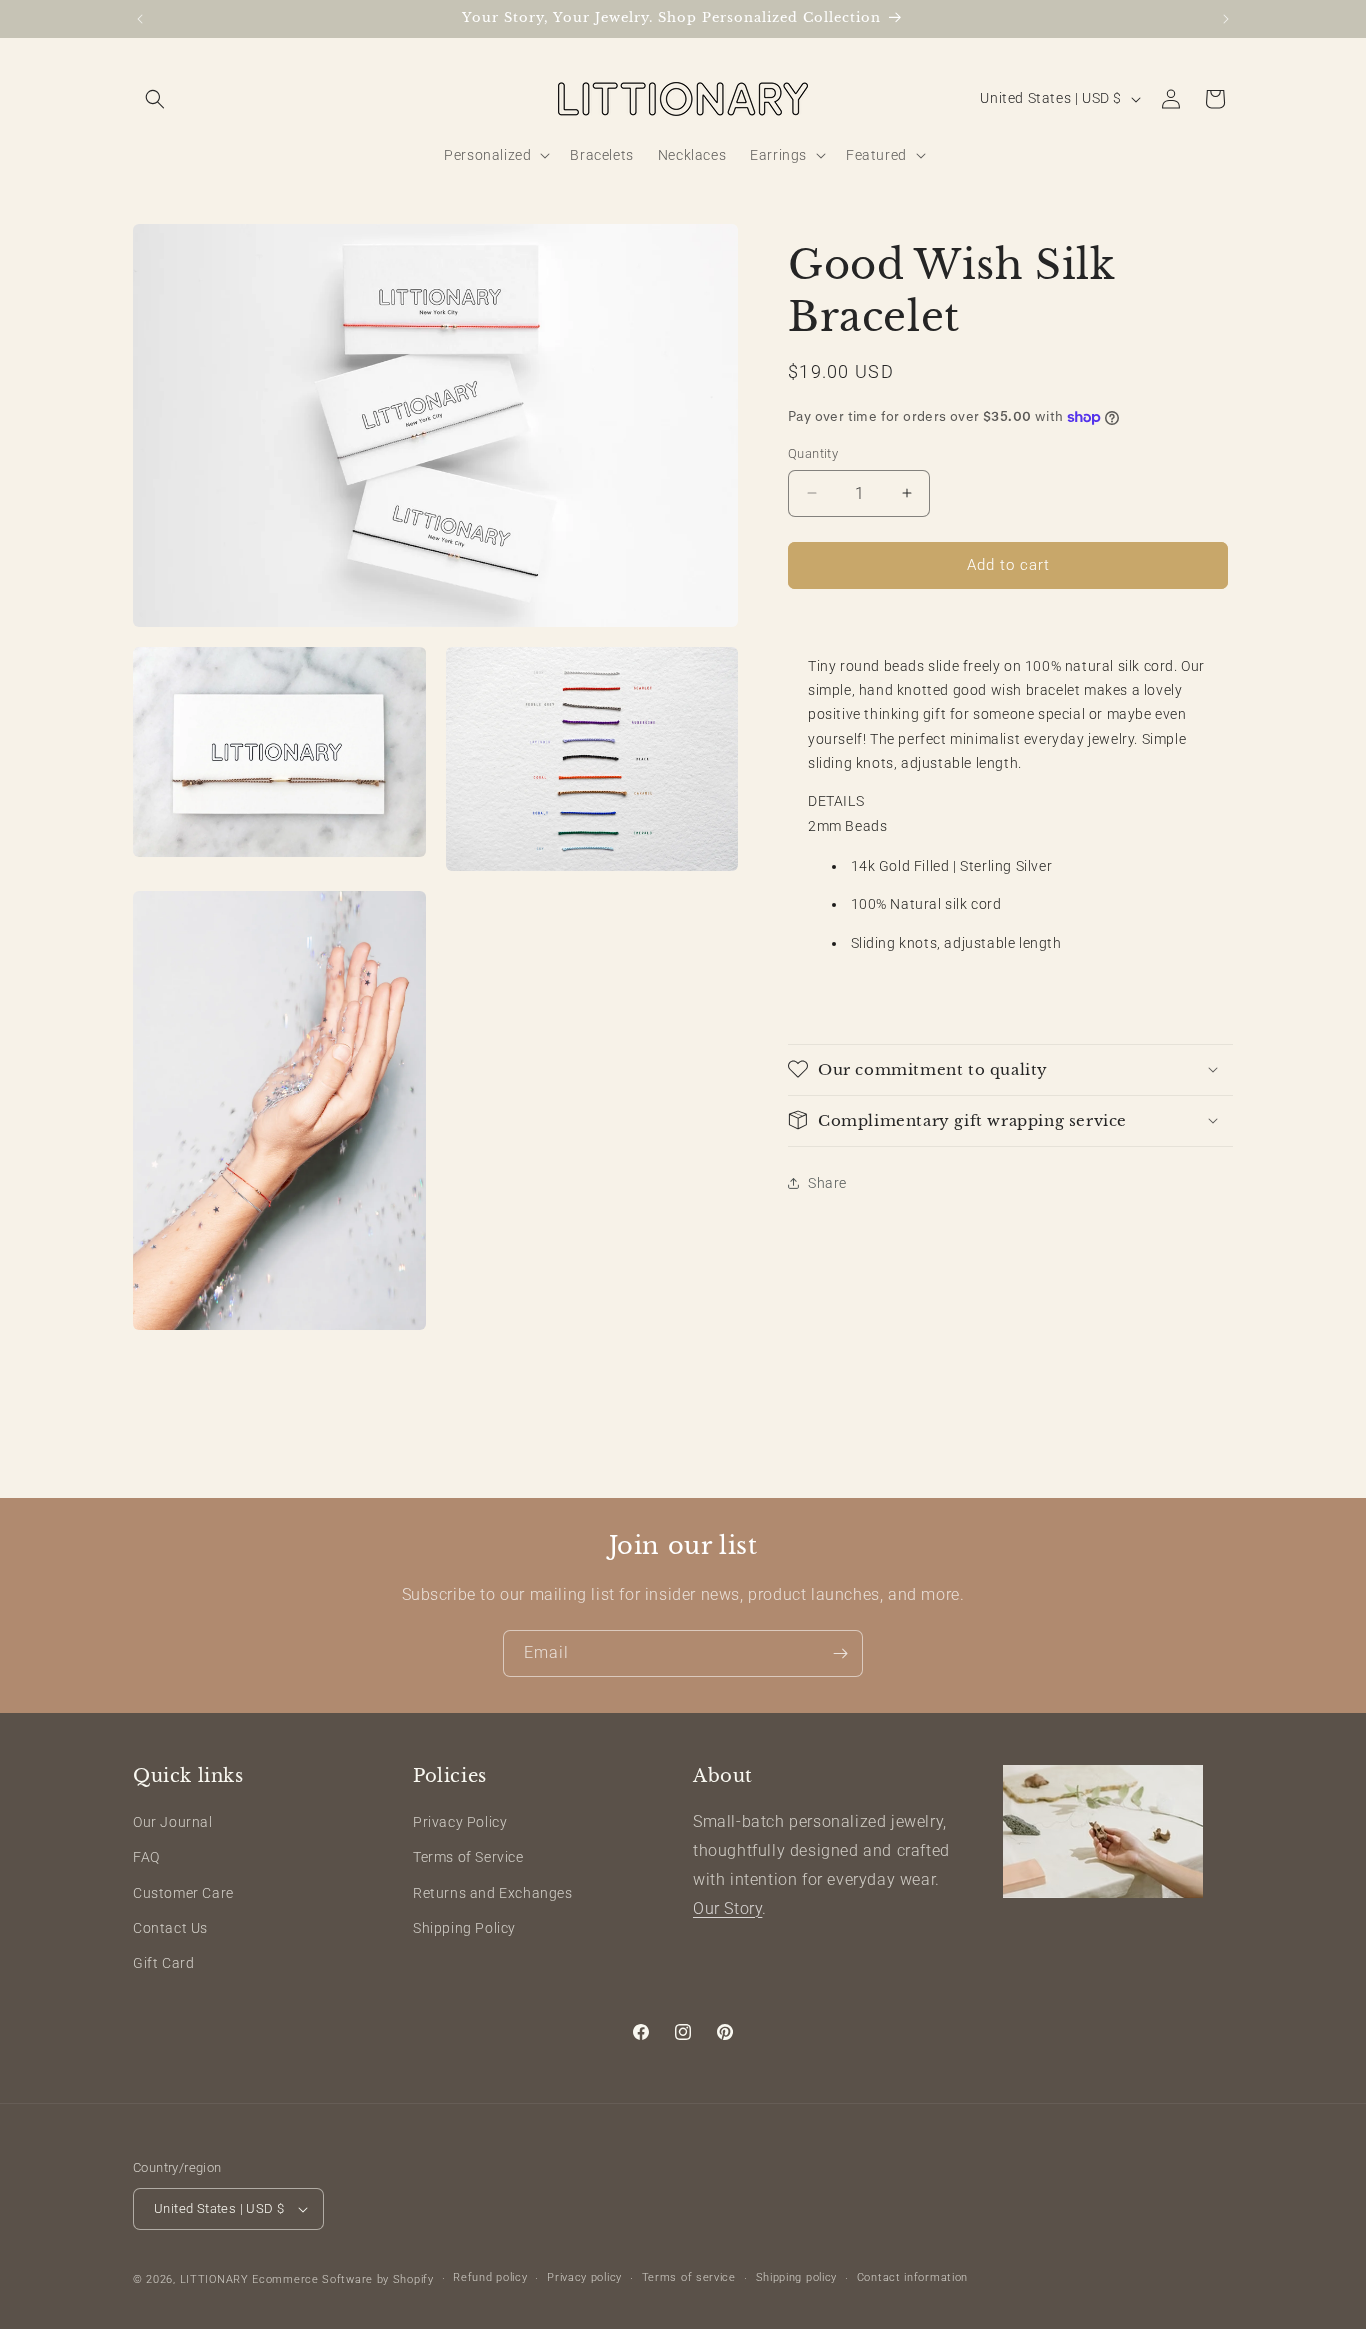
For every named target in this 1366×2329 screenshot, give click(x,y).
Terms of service (689, 2277)
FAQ (146, 1857)
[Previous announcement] (140, 19)
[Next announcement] (1226, 19)
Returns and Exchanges (493, 1893)
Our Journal (173, 1822)
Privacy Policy (460, 1822)
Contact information (912, 2277)
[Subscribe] (840, 1653)
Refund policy (490, 2277)
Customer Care (183, 1893)
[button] (155, 99)
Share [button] (827, 1183)
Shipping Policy (464, 1928)
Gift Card (163, 1963)
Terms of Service (468, 1857)
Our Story (727, 1908)
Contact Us (170, 1928)
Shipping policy (797, 2277)
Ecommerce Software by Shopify (342, 2279)
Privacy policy (584, 2277)
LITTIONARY (214, 2279)
